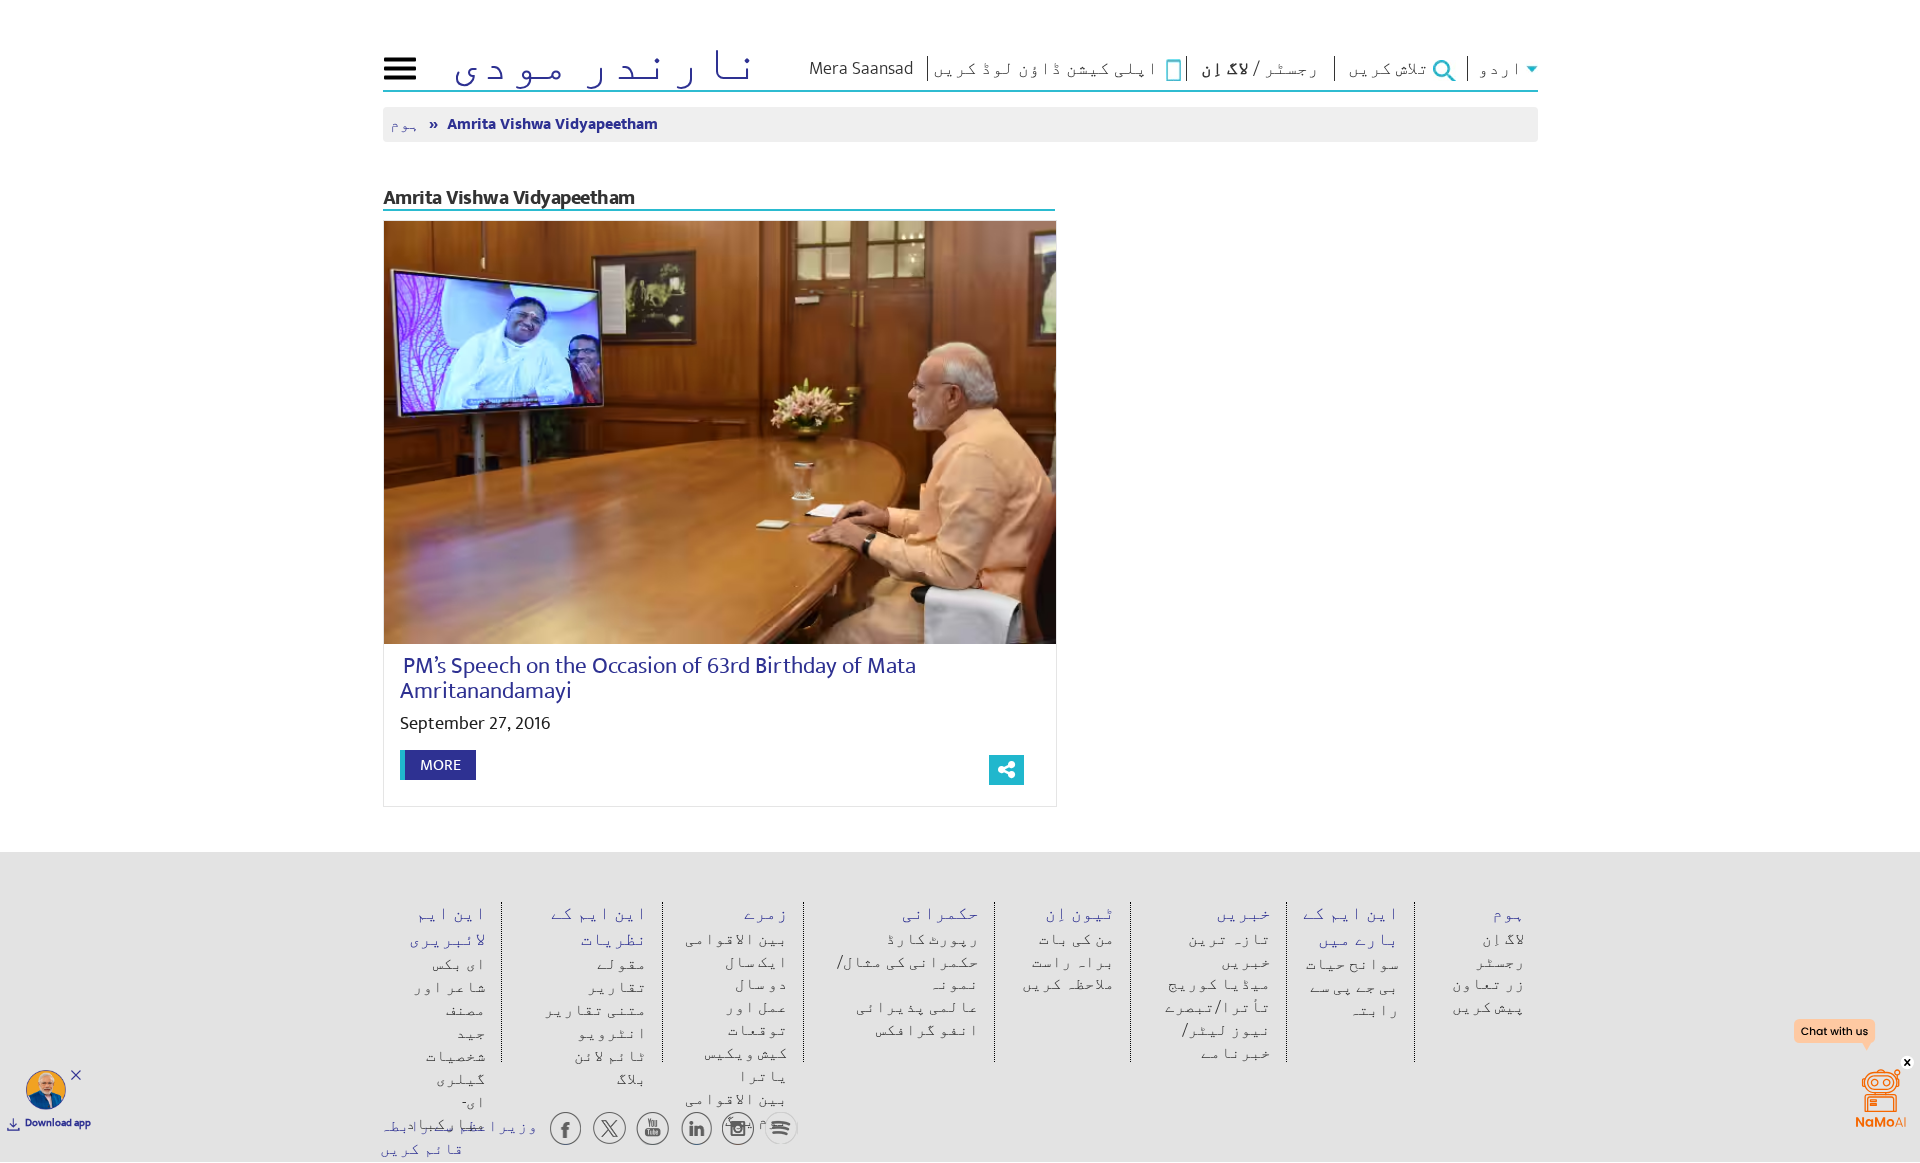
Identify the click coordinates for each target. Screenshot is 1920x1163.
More (440, 765)
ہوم (407, 124)
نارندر (606, 64)
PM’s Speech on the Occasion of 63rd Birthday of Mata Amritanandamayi (658, 678)
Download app (58, 1123)
